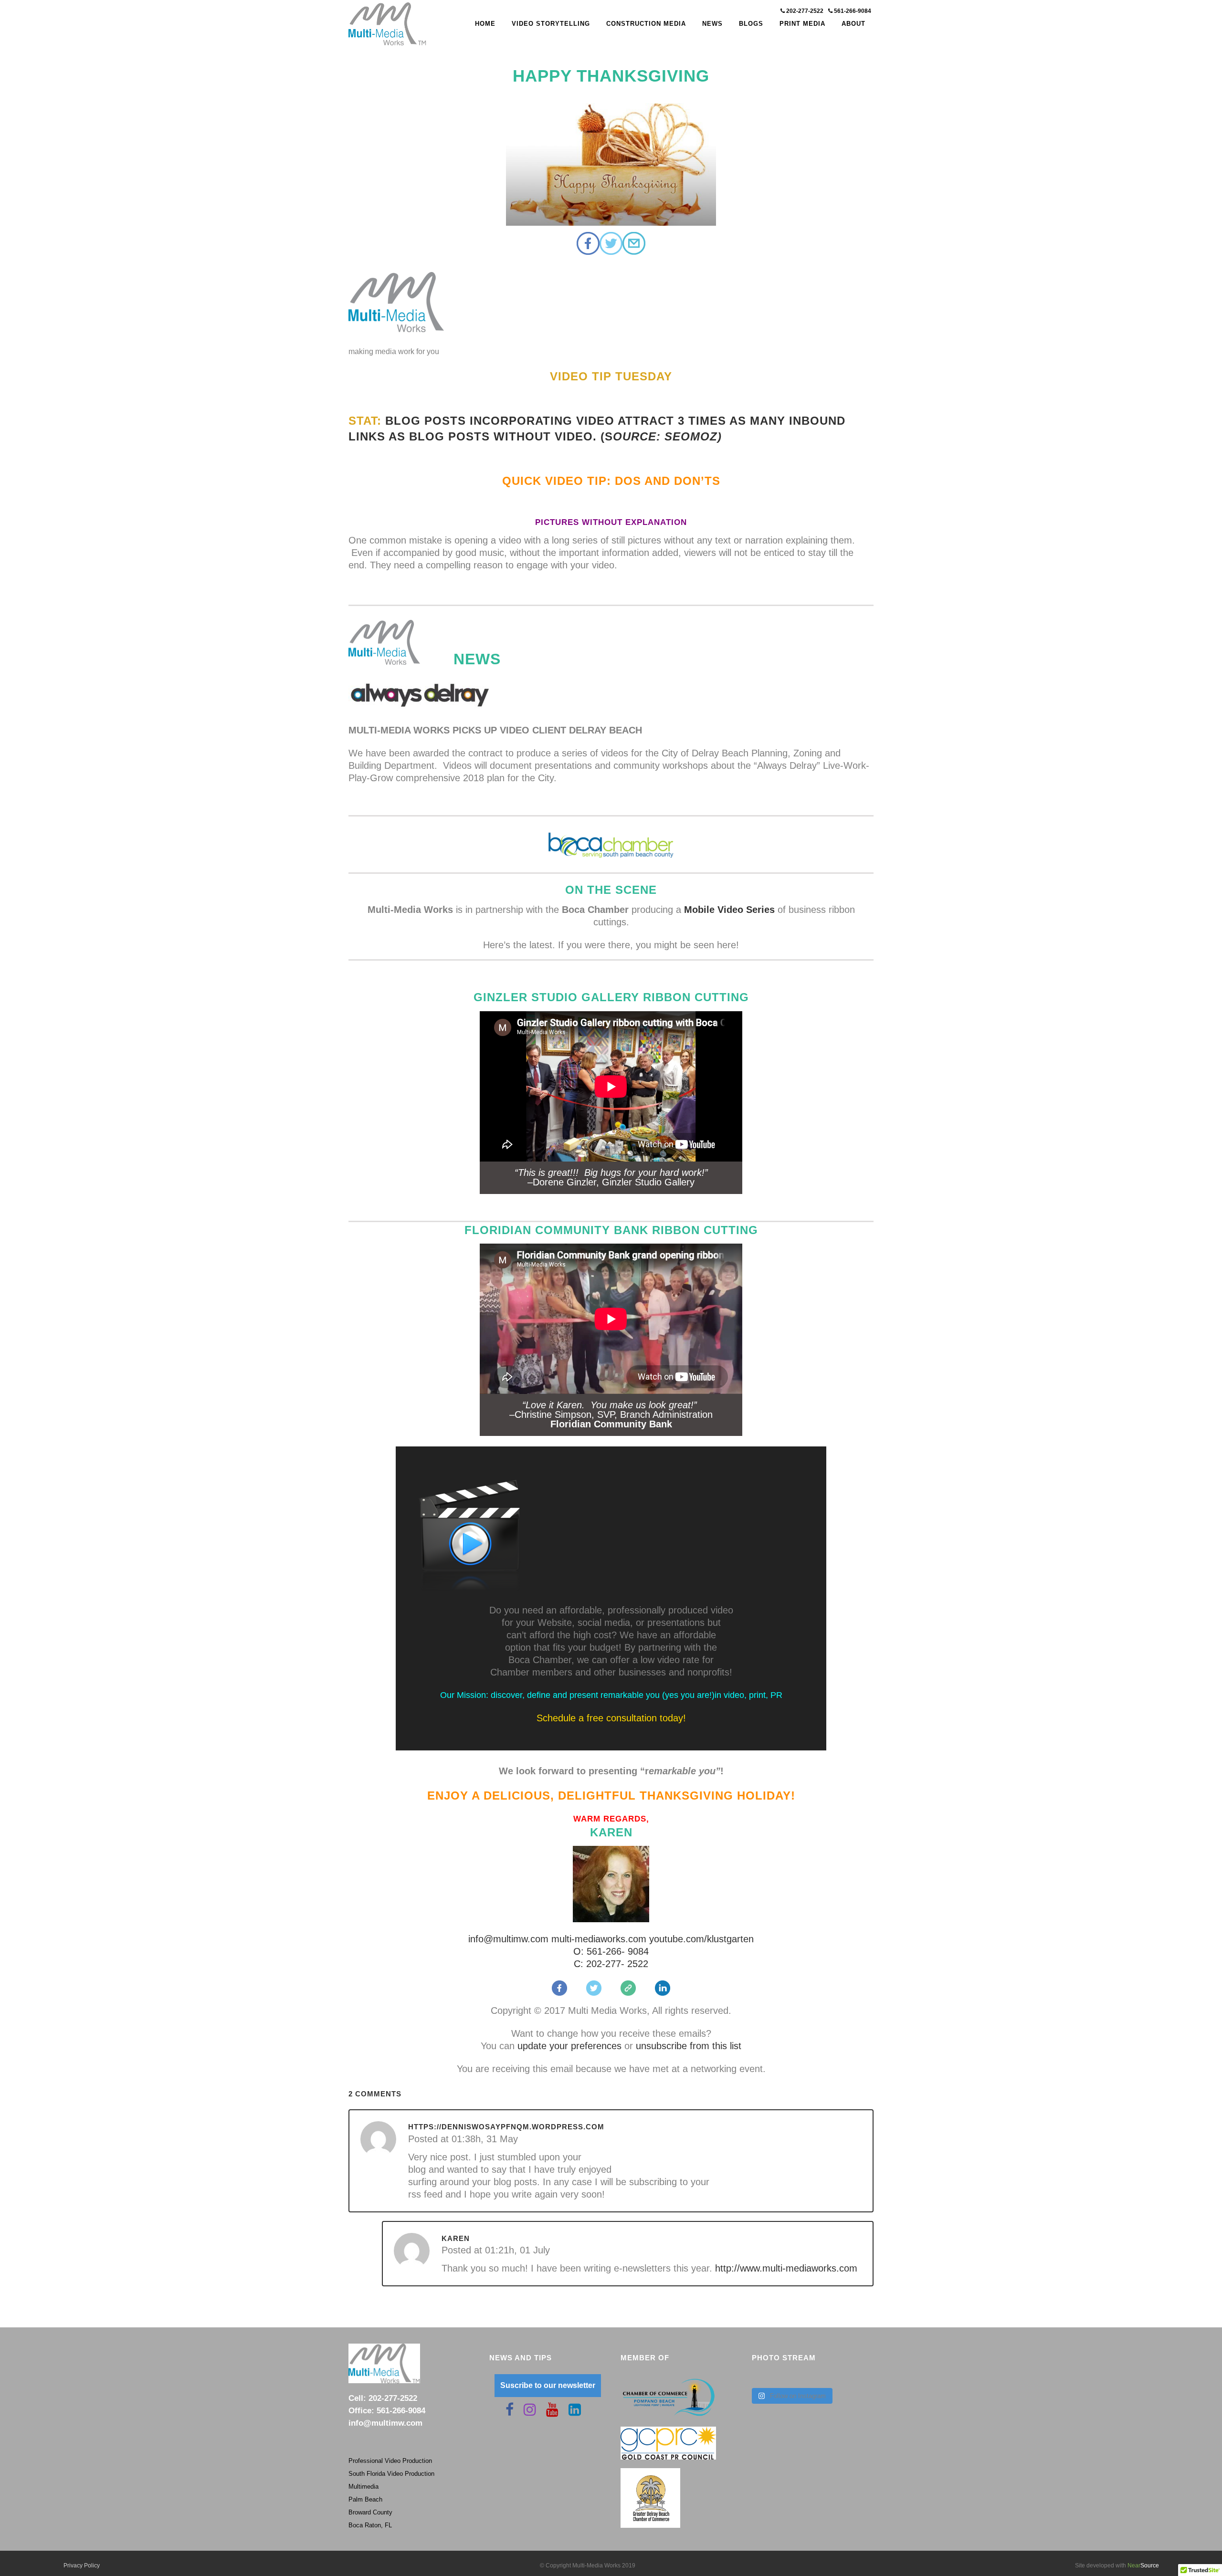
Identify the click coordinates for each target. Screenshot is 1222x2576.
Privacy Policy (82, 2566)
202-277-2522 (805, 11)
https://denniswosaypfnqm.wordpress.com (506, 2127)
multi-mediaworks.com (599, 1939)
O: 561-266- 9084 (611, 1951)
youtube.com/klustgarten (701, 1939)
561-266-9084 (852, 11)
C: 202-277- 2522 (611, 1964)
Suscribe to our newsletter (548, 2385)
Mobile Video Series (729, 910)
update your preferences (568, 2046)
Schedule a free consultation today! (611, 1718)
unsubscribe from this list (689, 2046)
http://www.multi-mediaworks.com (786, 2268)
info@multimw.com (508, 1939)
